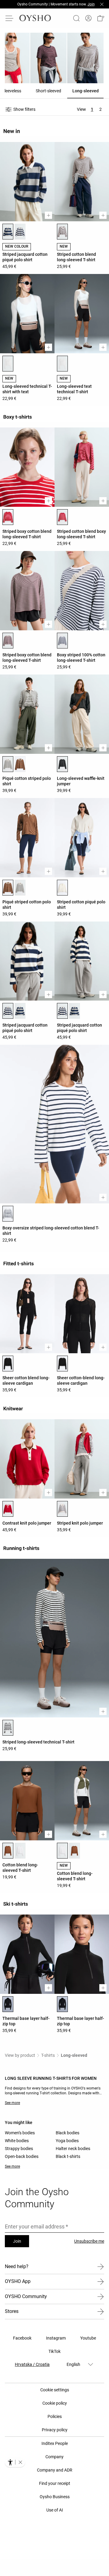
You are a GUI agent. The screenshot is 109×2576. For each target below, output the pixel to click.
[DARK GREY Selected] (8, 232)
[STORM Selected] (62, 641)
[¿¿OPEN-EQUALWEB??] (15, 2462)
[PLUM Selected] (8, 641)
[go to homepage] (35, 18)
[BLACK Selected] (8, 1364)
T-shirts (48, 2055)
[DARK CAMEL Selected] (8, 1851)
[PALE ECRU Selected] (62, 888)
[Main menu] (10, 18)
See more (12, 2103)
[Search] (76, 18)
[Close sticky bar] (102, 4)
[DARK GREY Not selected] (20, 1011)
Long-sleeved (74, 2055)
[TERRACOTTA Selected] (8, 888)
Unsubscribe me (89, 2241)
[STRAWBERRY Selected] (8, 1509)
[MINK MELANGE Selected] (62, 232)
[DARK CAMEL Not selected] (74, 1851)
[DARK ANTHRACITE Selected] (62, 764)
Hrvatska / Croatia (32, 2364)
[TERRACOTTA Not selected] (20, 764)
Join (17, 2241)
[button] (101, 18)
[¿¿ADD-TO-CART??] (48, 215)
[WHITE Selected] (8, 364)
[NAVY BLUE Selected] (8, 1011)
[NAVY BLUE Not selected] (20, 232)
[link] (88, 18)
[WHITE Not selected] (20, 888)
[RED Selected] (8, 517)
